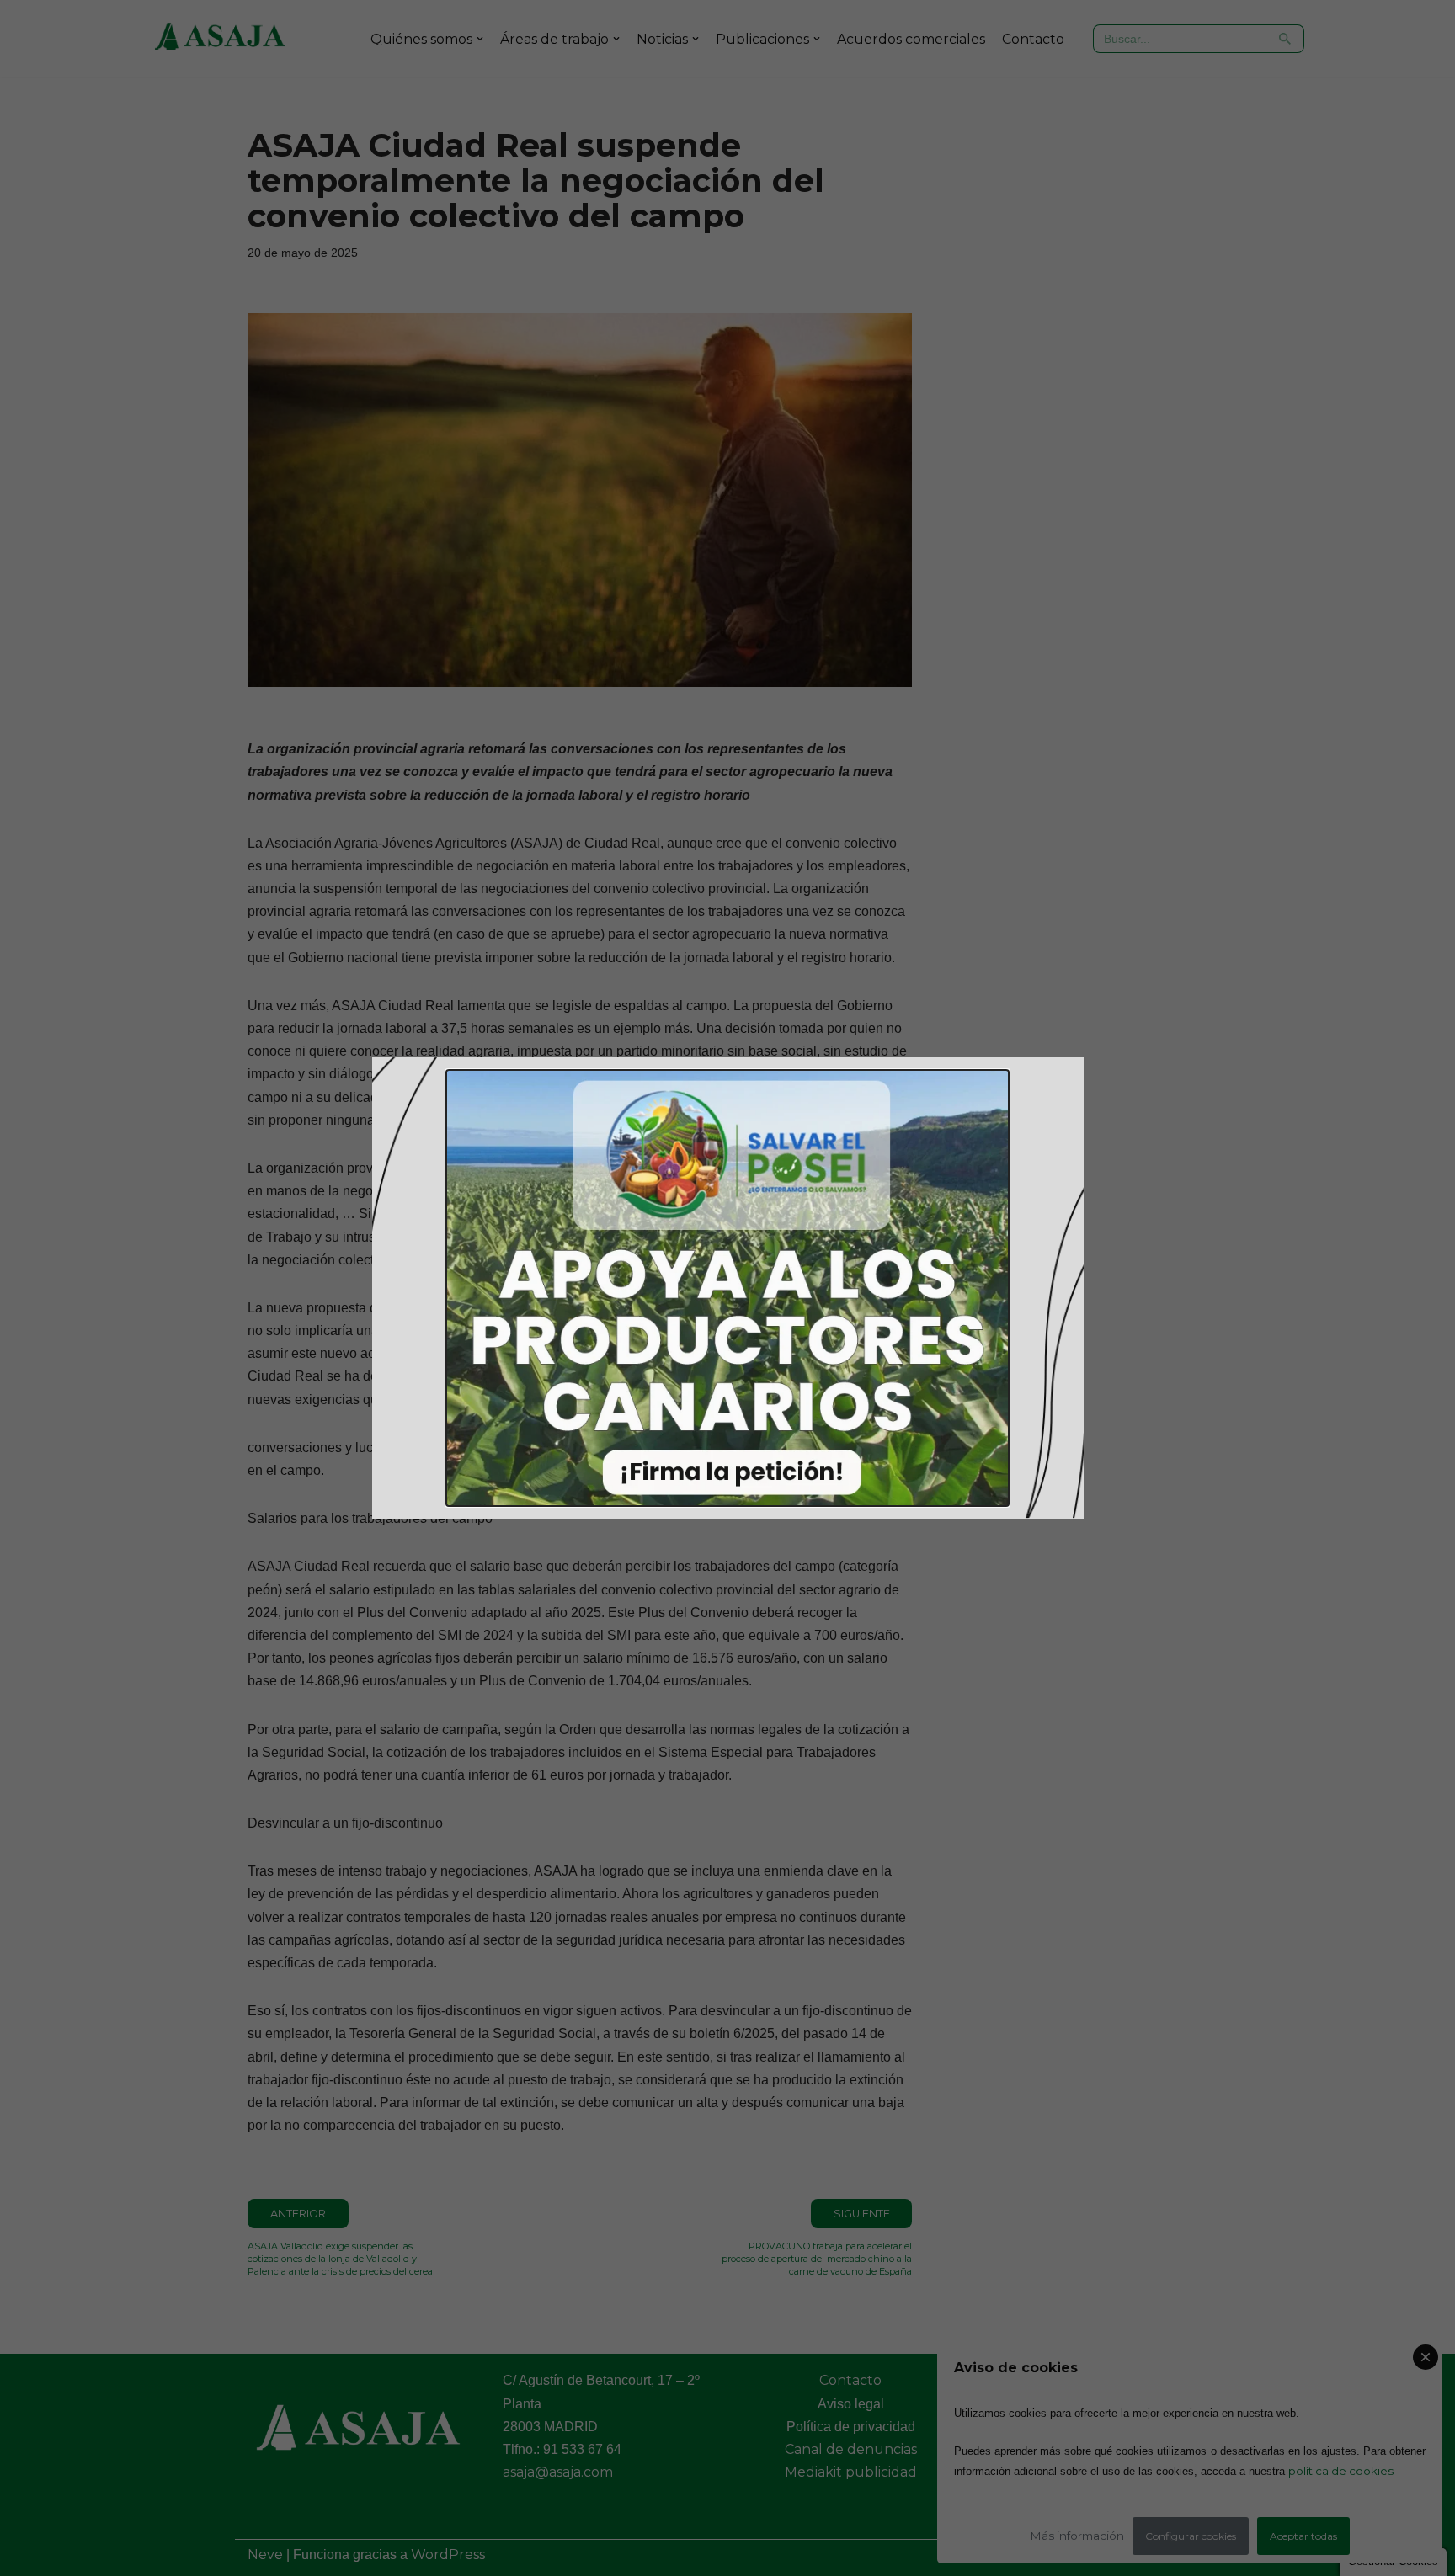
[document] (727, 1288)
